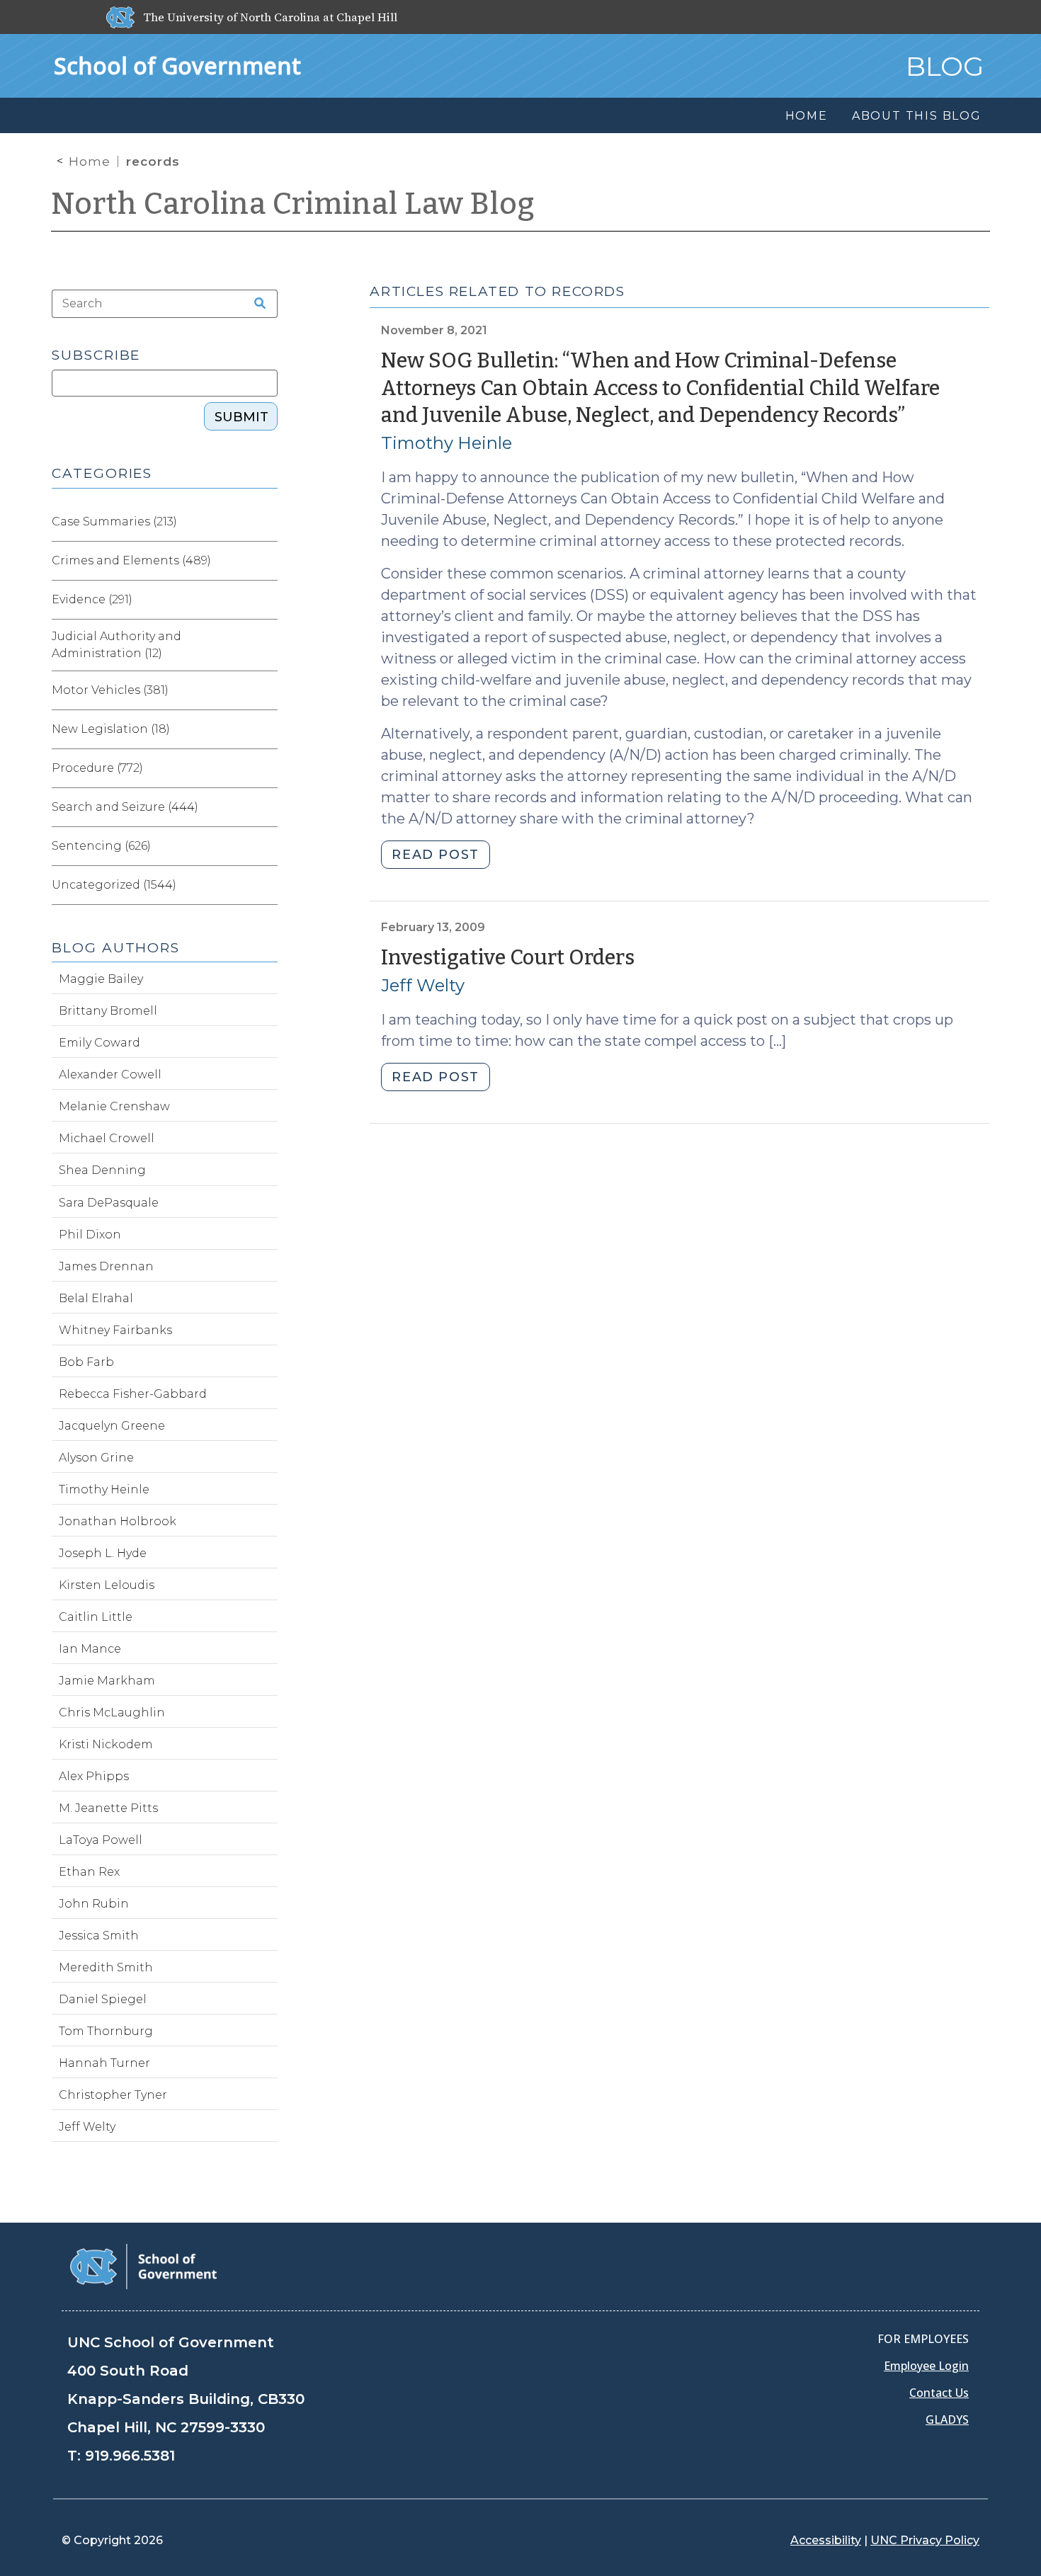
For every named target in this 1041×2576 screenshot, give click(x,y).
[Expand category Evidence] (266, 600)
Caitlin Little (96, 1617)
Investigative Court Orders (508, 958)
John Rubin (94, 1904)
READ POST (435, 855)
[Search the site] (255, 304)
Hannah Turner (104, 2063)
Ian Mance (90, 1649)
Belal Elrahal (96, 1298)
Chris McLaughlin (112, 1712)
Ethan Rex (89, 1872)
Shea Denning (102, 1170)
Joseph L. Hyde (103, 1553)
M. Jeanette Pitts (108, 1808)
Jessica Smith (99, 1936)
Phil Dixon (90, 1235)
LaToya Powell (101, 1840)
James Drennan (106, 1266)
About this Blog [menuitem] (917, 116)
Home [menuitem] (807, 116)
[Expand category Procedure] (266, 768)
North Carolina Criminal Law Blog (293, 204)
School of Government (177, 65)
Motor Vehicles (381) (110, 690)
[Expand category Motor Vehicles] (266, 690)
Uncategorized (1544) (114, 885)
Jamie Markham (107, 1681)
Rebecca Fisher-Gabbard (133, 1394)
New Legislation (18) (111, 729)
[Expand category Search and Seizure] (266, 807)
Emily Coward (99, 1043)
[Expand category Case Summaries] (266, 522)
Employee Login (926, 2366)
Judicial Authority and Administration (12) (116, 645)
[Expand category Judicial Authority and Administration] (266, 645)
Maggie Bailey (101, 979)
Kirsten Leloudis (107, 1585)
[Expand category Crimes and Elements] (266, 561)
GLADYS (947, 2420)
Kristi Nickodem (106, 1744)
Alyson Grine (96, 1458)
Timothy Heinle (446, 443)
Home (90, 161)
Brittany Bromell (108, 1011)
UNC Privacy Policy (925, 2540)
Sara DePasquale (109, 1203)
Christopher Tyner (113, 2095)
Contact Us (939, 2393)
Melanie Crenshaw (114, 1106)
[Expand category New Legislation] (266, 729)
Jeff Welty (423, 985)
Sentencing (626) (101, 846)
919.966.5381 (130, 2456)
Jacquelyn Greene (112, 1426)
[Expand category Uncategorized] (266, 885)
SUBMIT (241, 417)
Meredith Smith (106, 1967)
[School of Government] (143, 2266)
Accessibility (826, 2540)
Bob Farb (86, 1362)
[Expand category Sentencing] (266, 846)
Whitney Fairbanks (115, 1330)
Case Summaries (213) (114, 522)
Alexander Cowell (110, 1075)
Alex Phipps (94, 1776)
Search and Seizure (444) (125, 807)
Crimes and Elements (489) (131, 560)
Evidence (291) (92, 599)
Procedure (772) (97, 768)
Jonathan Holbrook (118, 1521)
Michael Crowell (107, 1138)
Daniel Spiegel (103, 1999)
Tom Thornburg (106, 2031)
